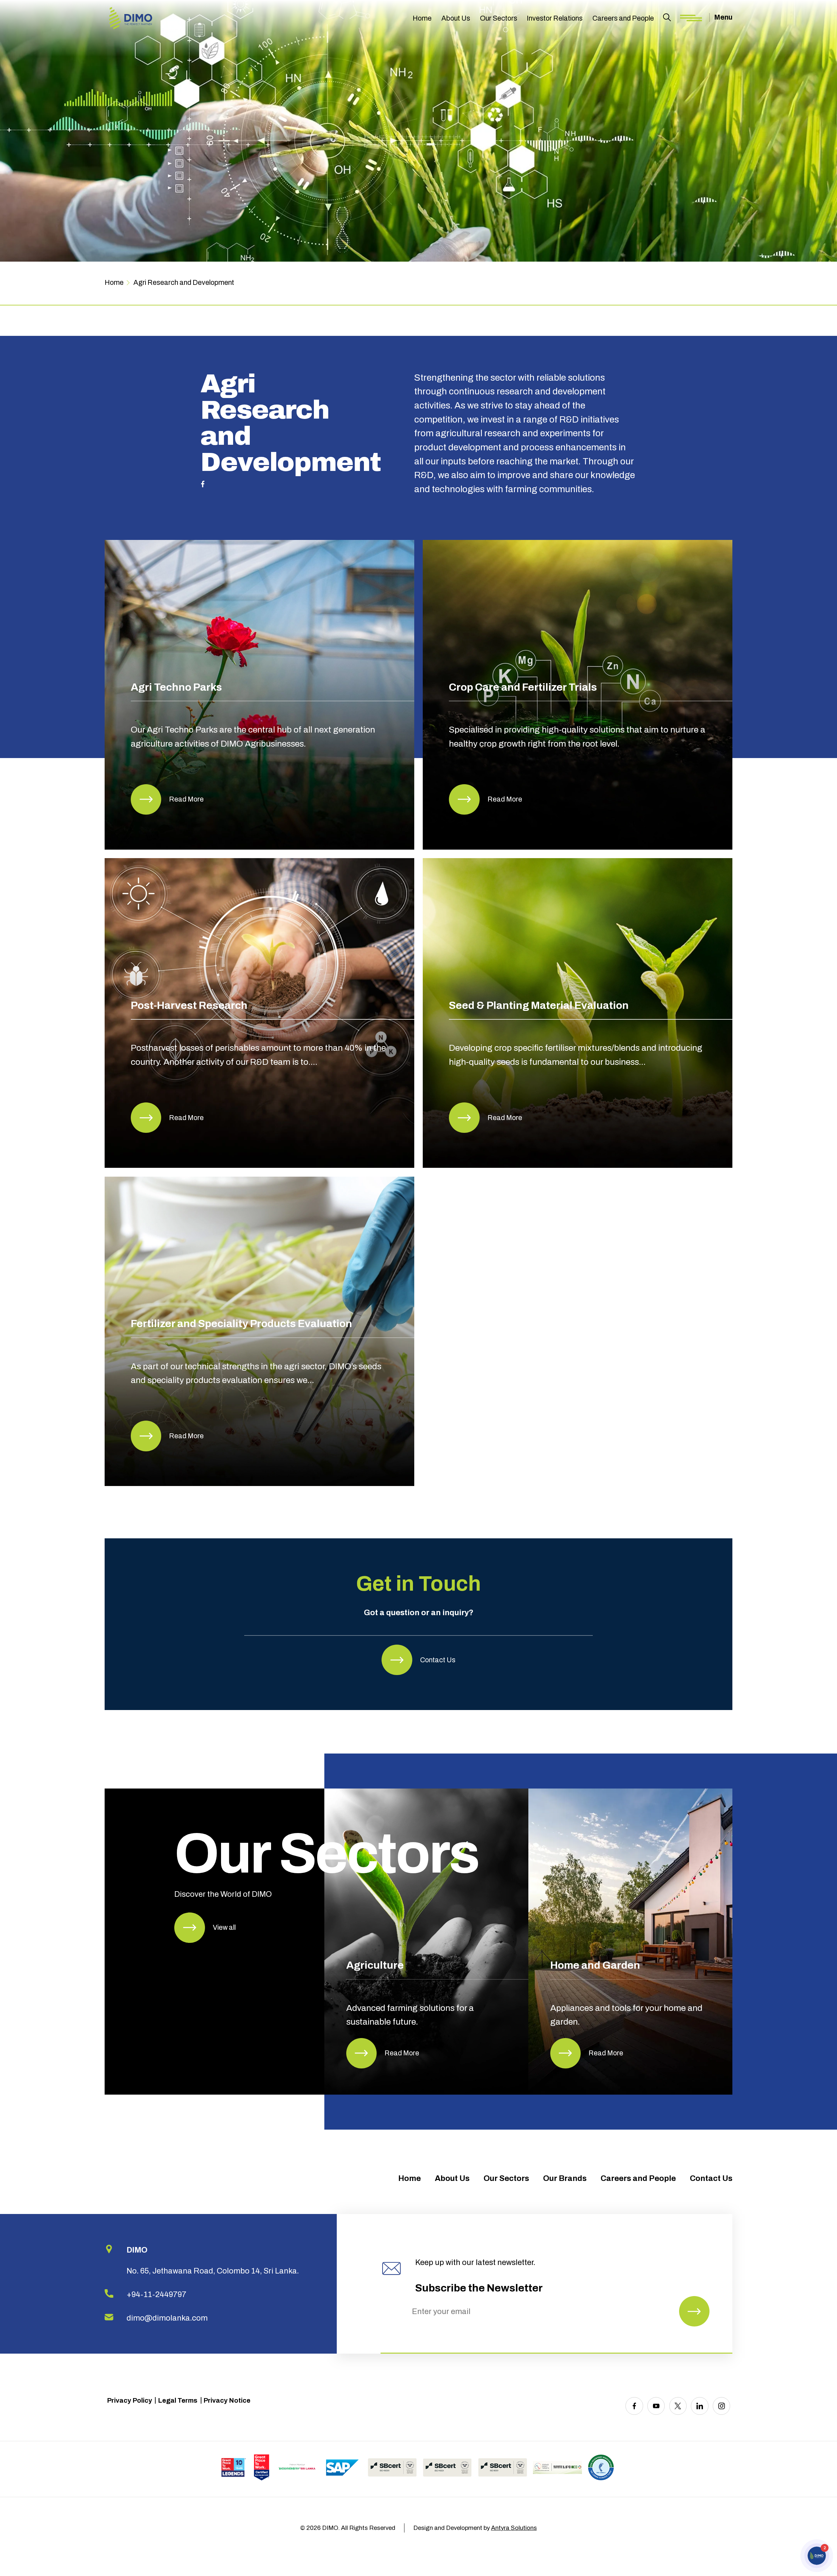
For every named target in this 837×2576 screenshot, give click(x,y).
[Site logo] (131, 19)
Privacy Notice (227, 2400)
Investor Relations (555, 18)
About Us (456, 18)
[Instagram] (721, 2406)
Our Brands (565, 2178)
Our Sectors (499, 18)
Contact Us (711, 2178)
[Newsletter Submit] (694, 2311)
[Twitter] (678, 2406)
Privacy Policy (129, 2400)
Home (422, 18)
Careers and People (623, 18)
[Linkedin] (700, 2406)
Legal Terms (178, 2400)
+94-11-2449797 (156, 2294)
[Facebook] (634, 2406)
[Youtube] (656, 2406)
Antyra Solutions (514, 2528)
